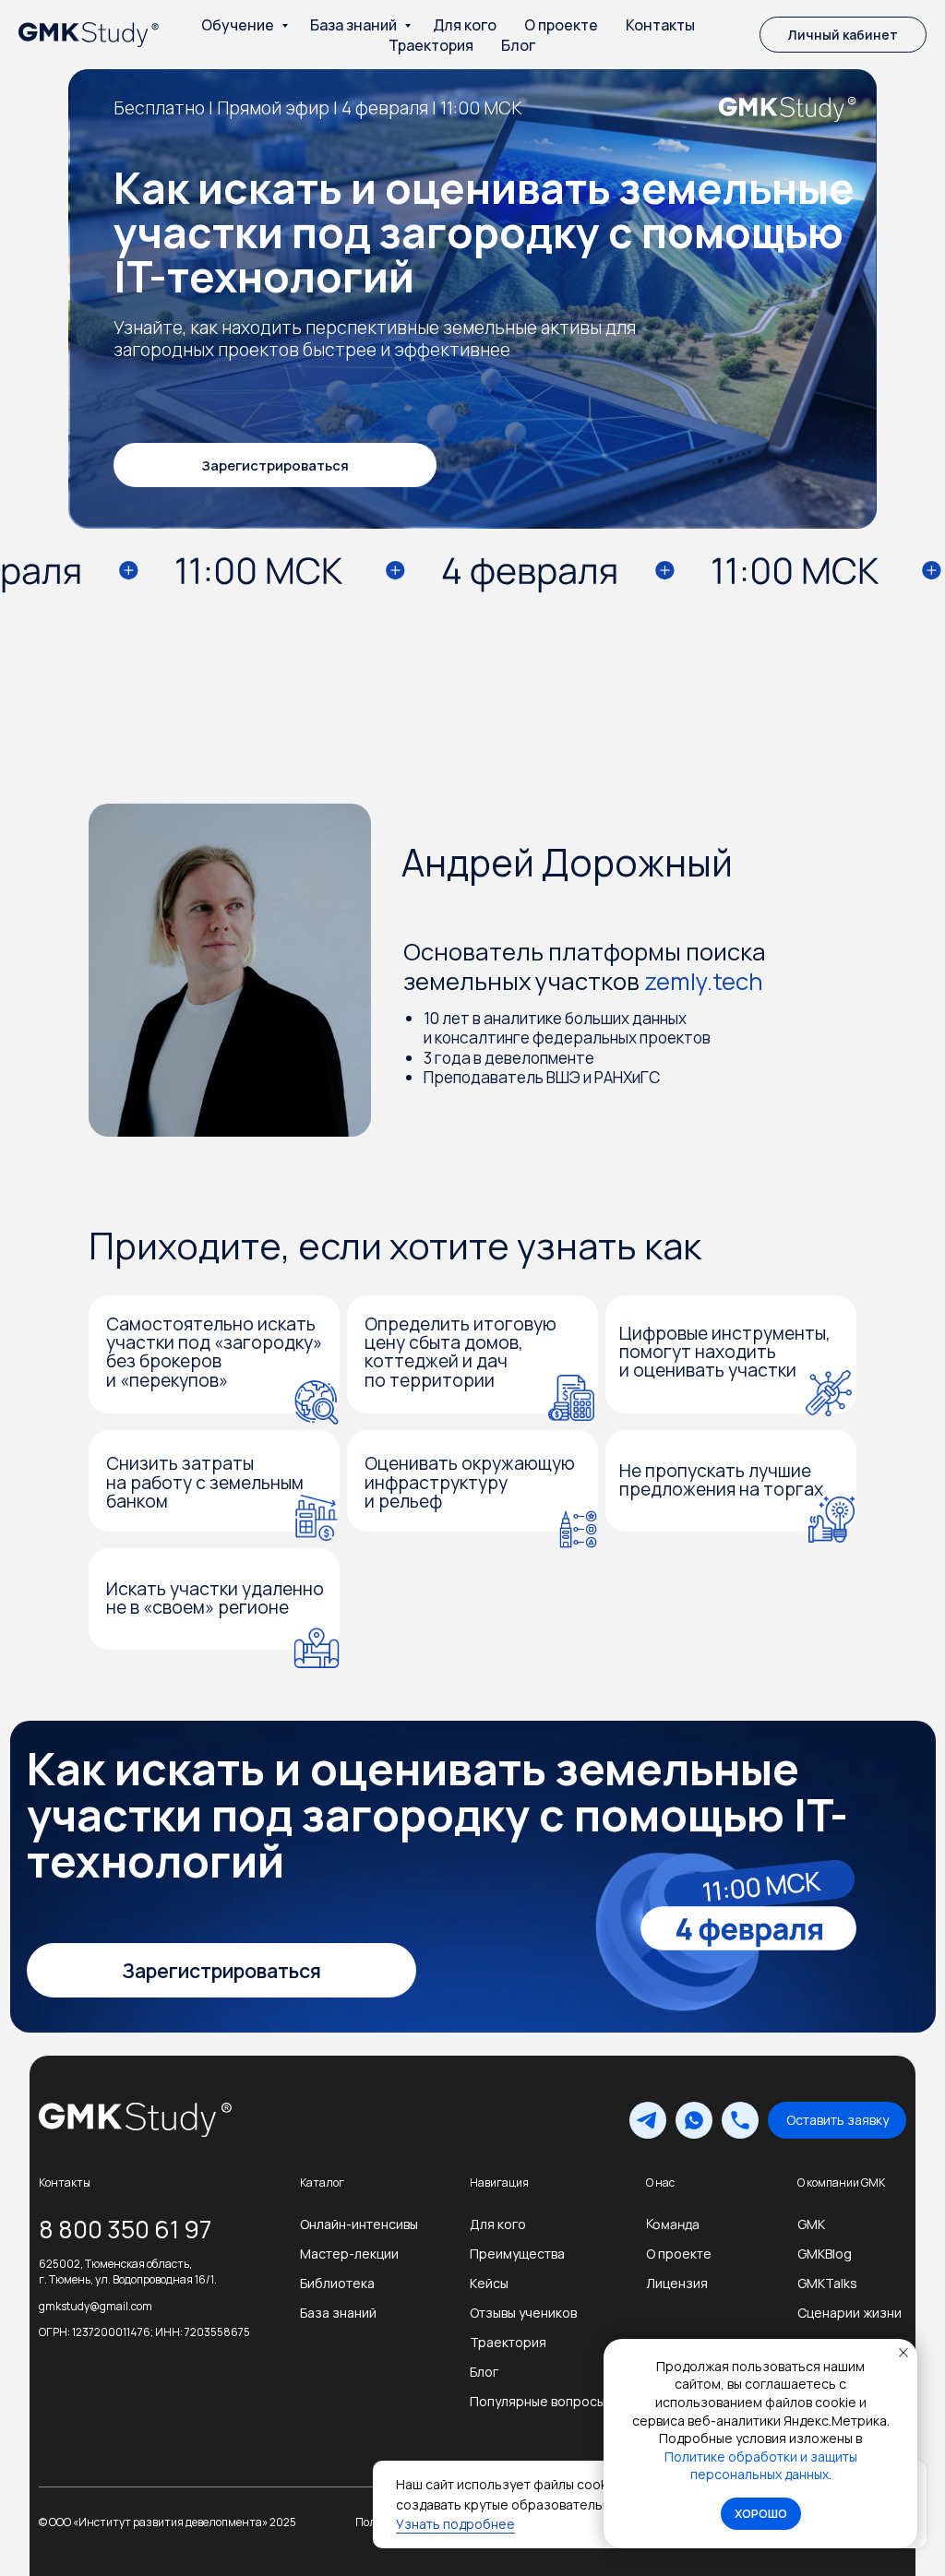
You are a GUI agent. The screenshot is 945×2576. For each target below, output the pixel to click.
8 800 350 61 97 (125, 2229)
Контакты (660, 25)
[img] (127, 2120)
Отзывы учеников (523, 2313)
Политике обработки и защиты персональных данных (761, 2466)
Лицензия (677, 2283)
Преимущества (517, 2254)
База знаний (355, 25)
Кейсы (489, 2283)
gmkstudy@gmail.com (96, 2306)
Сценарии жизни (849, 2313)
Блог (518, 45)
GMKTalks (827, 2283)
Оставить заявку (837, 2120)
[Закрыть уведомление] (903, 2353)
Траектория (431, 45)
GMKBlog (825, 2254)
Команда (673, 2224)
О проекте (561, 25)
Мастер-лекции (349, 2254)
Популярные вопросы (538, 2401)
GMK (811, 2224)
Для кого (465, 25)
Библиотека (337, 2283)
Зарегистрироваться (275, 465)
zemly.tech (704, 981)
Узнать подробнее (455, 2524)
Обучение (239, 25)
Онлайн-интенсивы (359, 2224)
